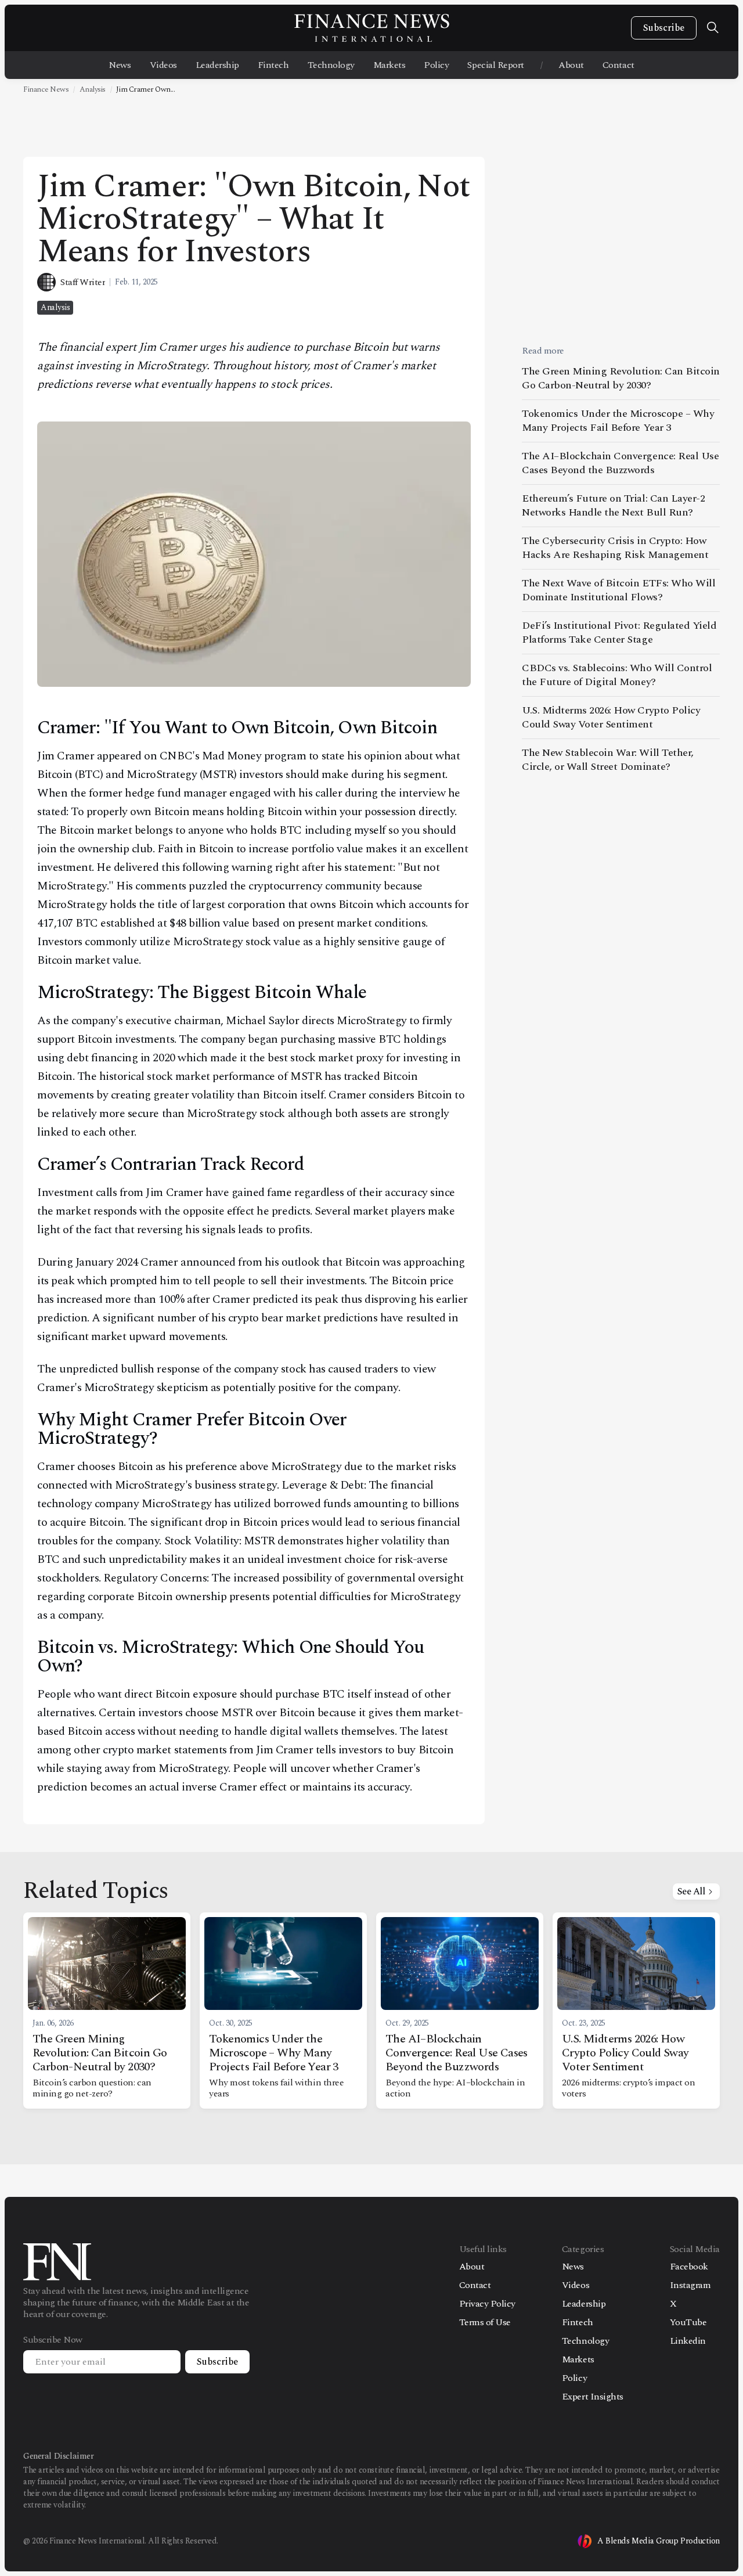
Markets (389, 65)
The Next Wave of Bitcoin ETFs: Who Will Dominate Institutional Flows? (618, 590)
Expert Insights (593, 2397)
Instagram (690, 2285)
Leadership (217, 65)
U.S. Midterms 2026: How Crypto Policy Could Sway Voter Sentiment (611, 717)
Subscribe (664, 28)
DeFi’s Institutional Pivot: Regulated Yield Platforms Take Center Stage (619, 633)
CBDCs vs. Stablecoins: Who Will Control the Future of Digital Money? (617, 675)
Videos (163, 65)
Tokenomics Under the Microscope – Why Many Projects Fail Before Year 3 (618, 421)
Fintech (273, 65)
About (571, 65)
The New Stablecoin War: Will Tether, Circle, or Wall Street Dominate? (608, 760)
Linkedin (688, 2341)
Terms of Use (485, 2322)
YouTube (688, 2322)
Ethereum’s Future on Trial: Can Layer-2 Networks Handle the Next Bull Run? (613, 505)
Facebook (689, 2267)
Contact (618, 65)
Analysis (93, 89)
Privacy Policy (487, 2304)
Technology (331, 65)
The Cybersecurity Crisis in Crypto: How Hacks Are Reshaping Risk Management (615, 548)
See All (691, 1892)
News (120, 65)
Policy (436, 65)
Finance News (46, 89)
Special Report (495, 65)
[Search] (713, 28)
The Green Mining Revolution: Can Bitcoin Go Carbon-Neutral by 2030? (621, 379)
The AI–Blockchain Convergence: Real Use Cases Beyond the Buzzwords (620, 463)
